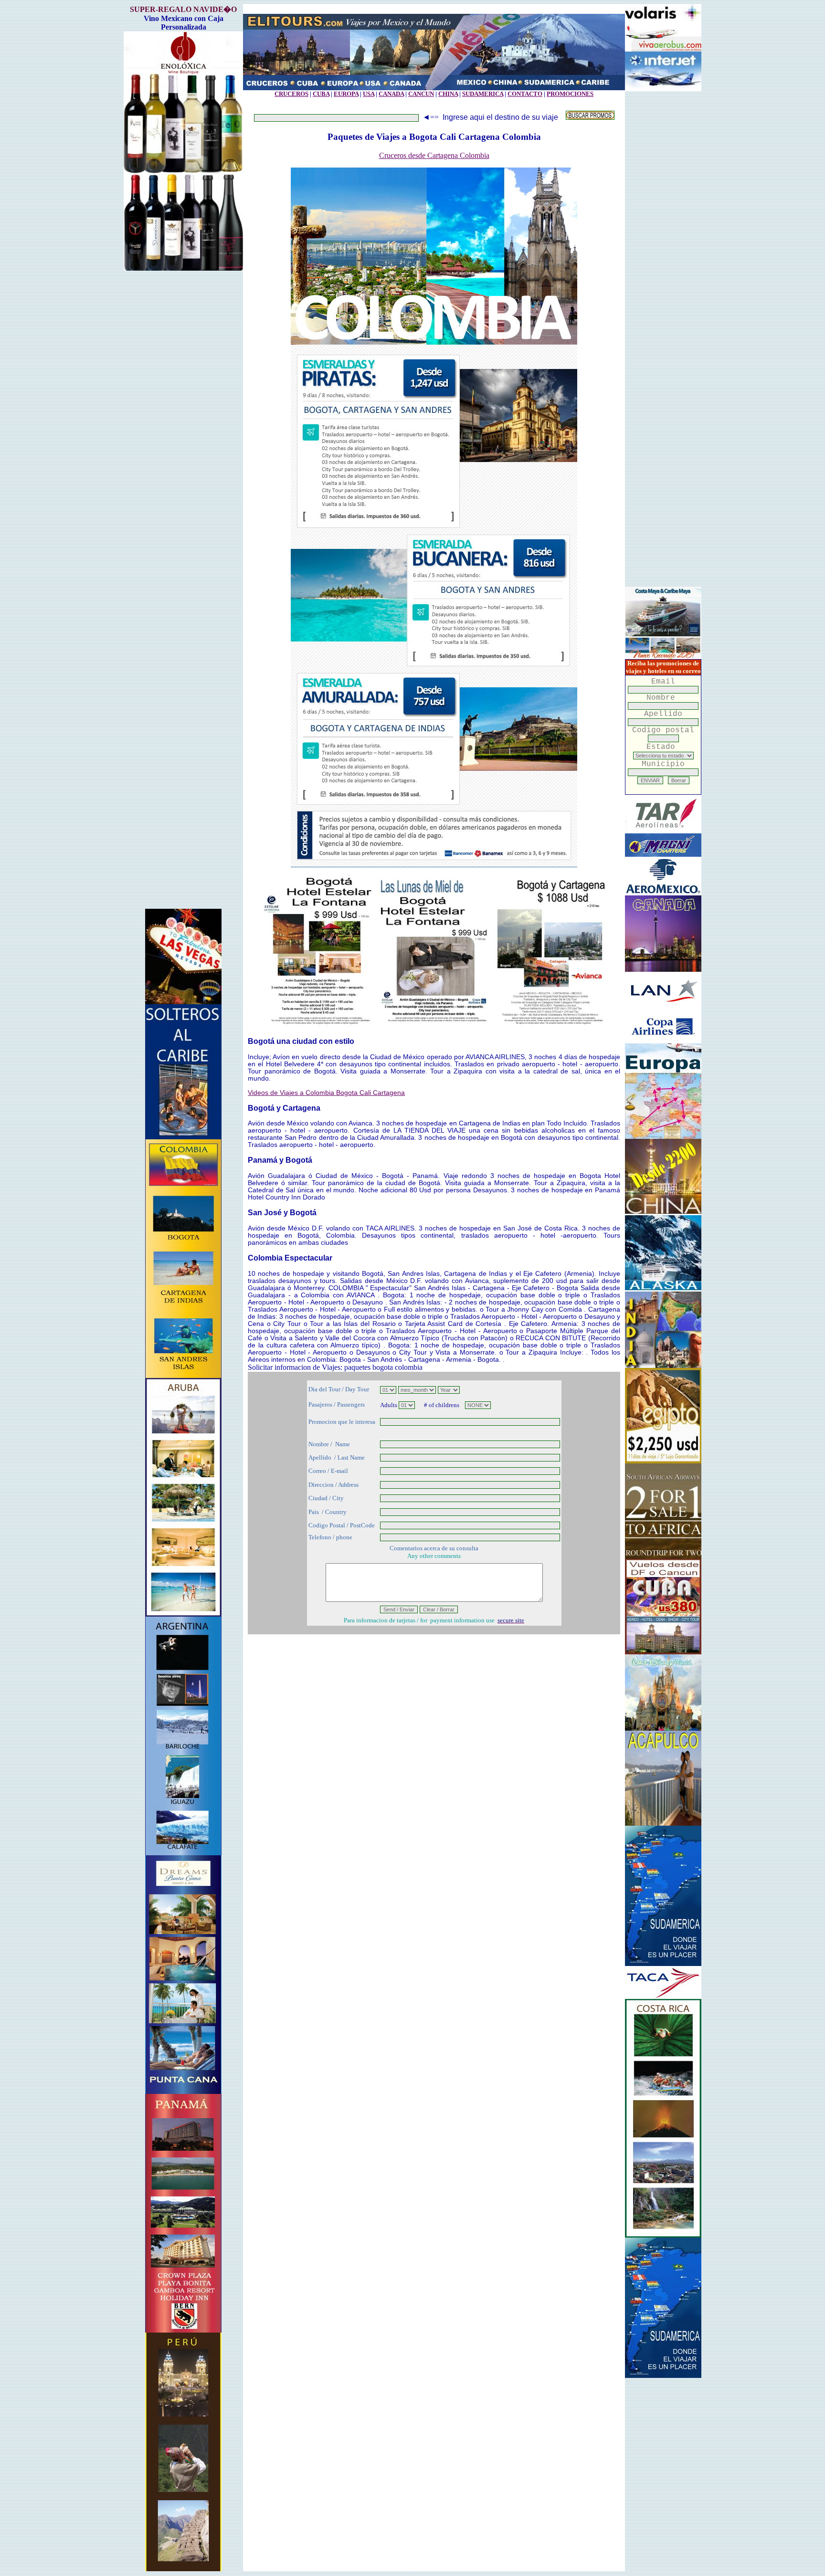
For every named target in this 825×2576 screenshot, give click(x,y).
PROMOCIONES (570, 94)
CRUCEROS (291, 94)
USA (369, 94)
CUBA (321, 94)
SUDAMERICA (483, 94)
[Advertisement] (183, 594)
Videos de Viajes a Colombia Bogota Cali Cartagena (326, 1093)
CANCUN (421, 94)
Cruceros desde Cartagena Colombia (434, 155)
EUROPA (346, 94)
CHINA (448, 94)
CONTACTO (525, 94)
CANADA (391, 94)
